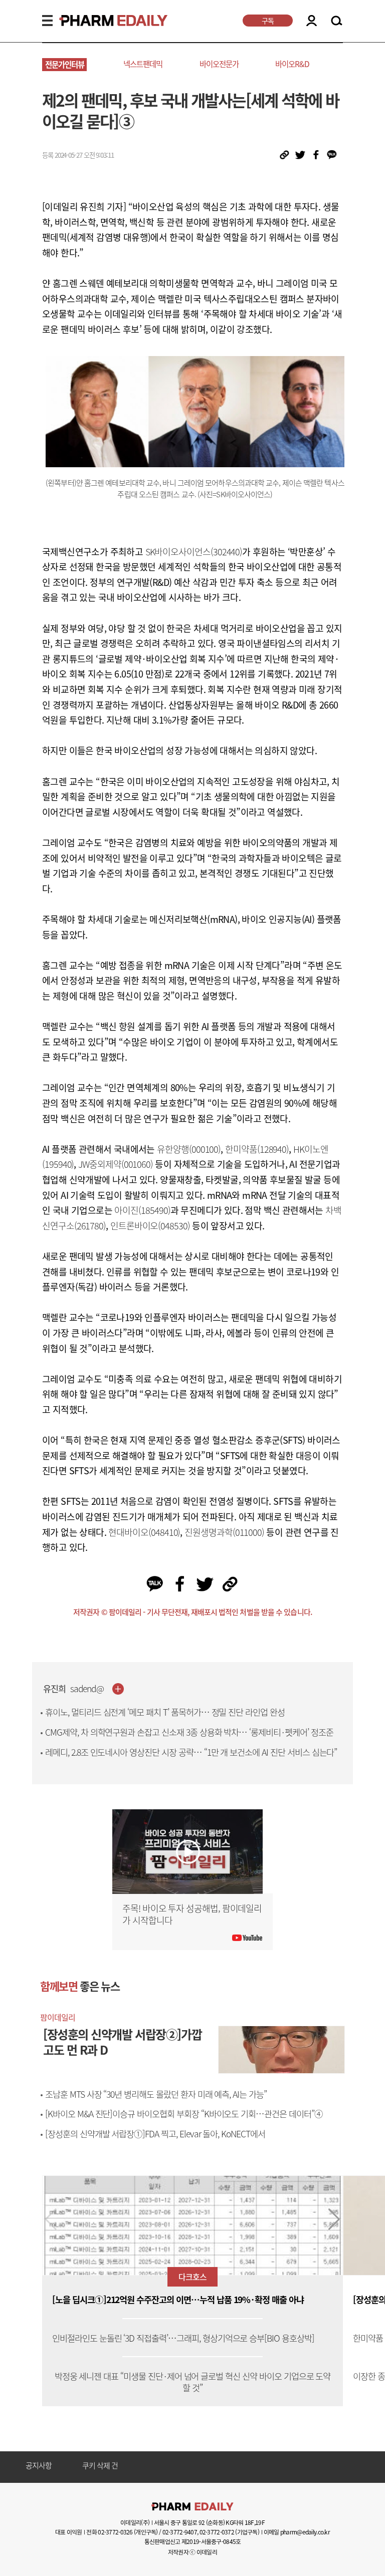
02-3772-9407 (180, 2532)
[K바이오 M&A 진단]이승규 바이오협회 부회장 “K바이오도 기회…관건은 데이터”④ (184, 2114)
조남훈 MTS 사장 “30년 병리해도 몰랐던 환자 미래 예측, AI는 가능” (156, 2094)
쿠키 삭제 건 (100, 2466)
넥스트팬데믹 (143, 64)
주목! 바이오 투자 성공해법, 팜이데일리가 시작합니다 (192, 1914)
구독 (268, 21)
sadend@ (87, 1689)
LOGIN (312, 21)
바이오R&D (292, 64)
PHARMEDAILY (101, 21)
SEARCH (337, 21)
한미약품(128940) (257, 1149)
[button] (334, 2219)
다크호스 (192, 2277)
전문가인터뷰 (65, 64)
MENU (47, 21)
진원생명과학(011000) (224, 1532)
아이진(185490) (142, 1210)
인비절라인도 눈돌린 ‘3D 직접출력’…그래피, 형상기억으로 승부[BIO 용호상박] (183, 2338)
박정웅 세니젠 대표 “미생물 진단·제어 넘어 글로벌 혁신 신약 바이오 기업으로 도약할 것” (193, 2382)
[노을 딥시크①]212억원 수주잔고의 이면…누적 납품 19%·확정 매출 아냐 (178, 2300)
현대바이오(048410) (144, 1532)
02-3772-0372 (217, 2532)
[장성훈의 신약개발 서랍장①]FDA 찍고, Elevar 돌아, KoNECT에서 (155, 2134)
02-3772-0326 (115, 2532)
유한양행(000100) (189, 1149)
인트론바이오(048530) (150, 1226)
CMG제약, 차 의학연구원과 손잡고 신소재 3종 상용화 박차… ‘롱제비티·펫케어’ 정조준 (189, 1732)
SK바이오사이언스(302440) (194, 552)
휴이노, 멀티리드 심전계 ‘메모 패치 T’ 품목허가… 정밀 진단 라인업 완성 (165, 1712)
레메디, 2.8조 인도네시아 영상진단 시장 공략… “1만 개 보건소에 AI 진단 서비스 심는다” (191, 1752)
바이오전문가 (219, 64)
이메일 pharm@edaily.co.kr (297, 2532)
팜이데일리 (58, 2017)
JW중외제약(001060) (116, 1164)
